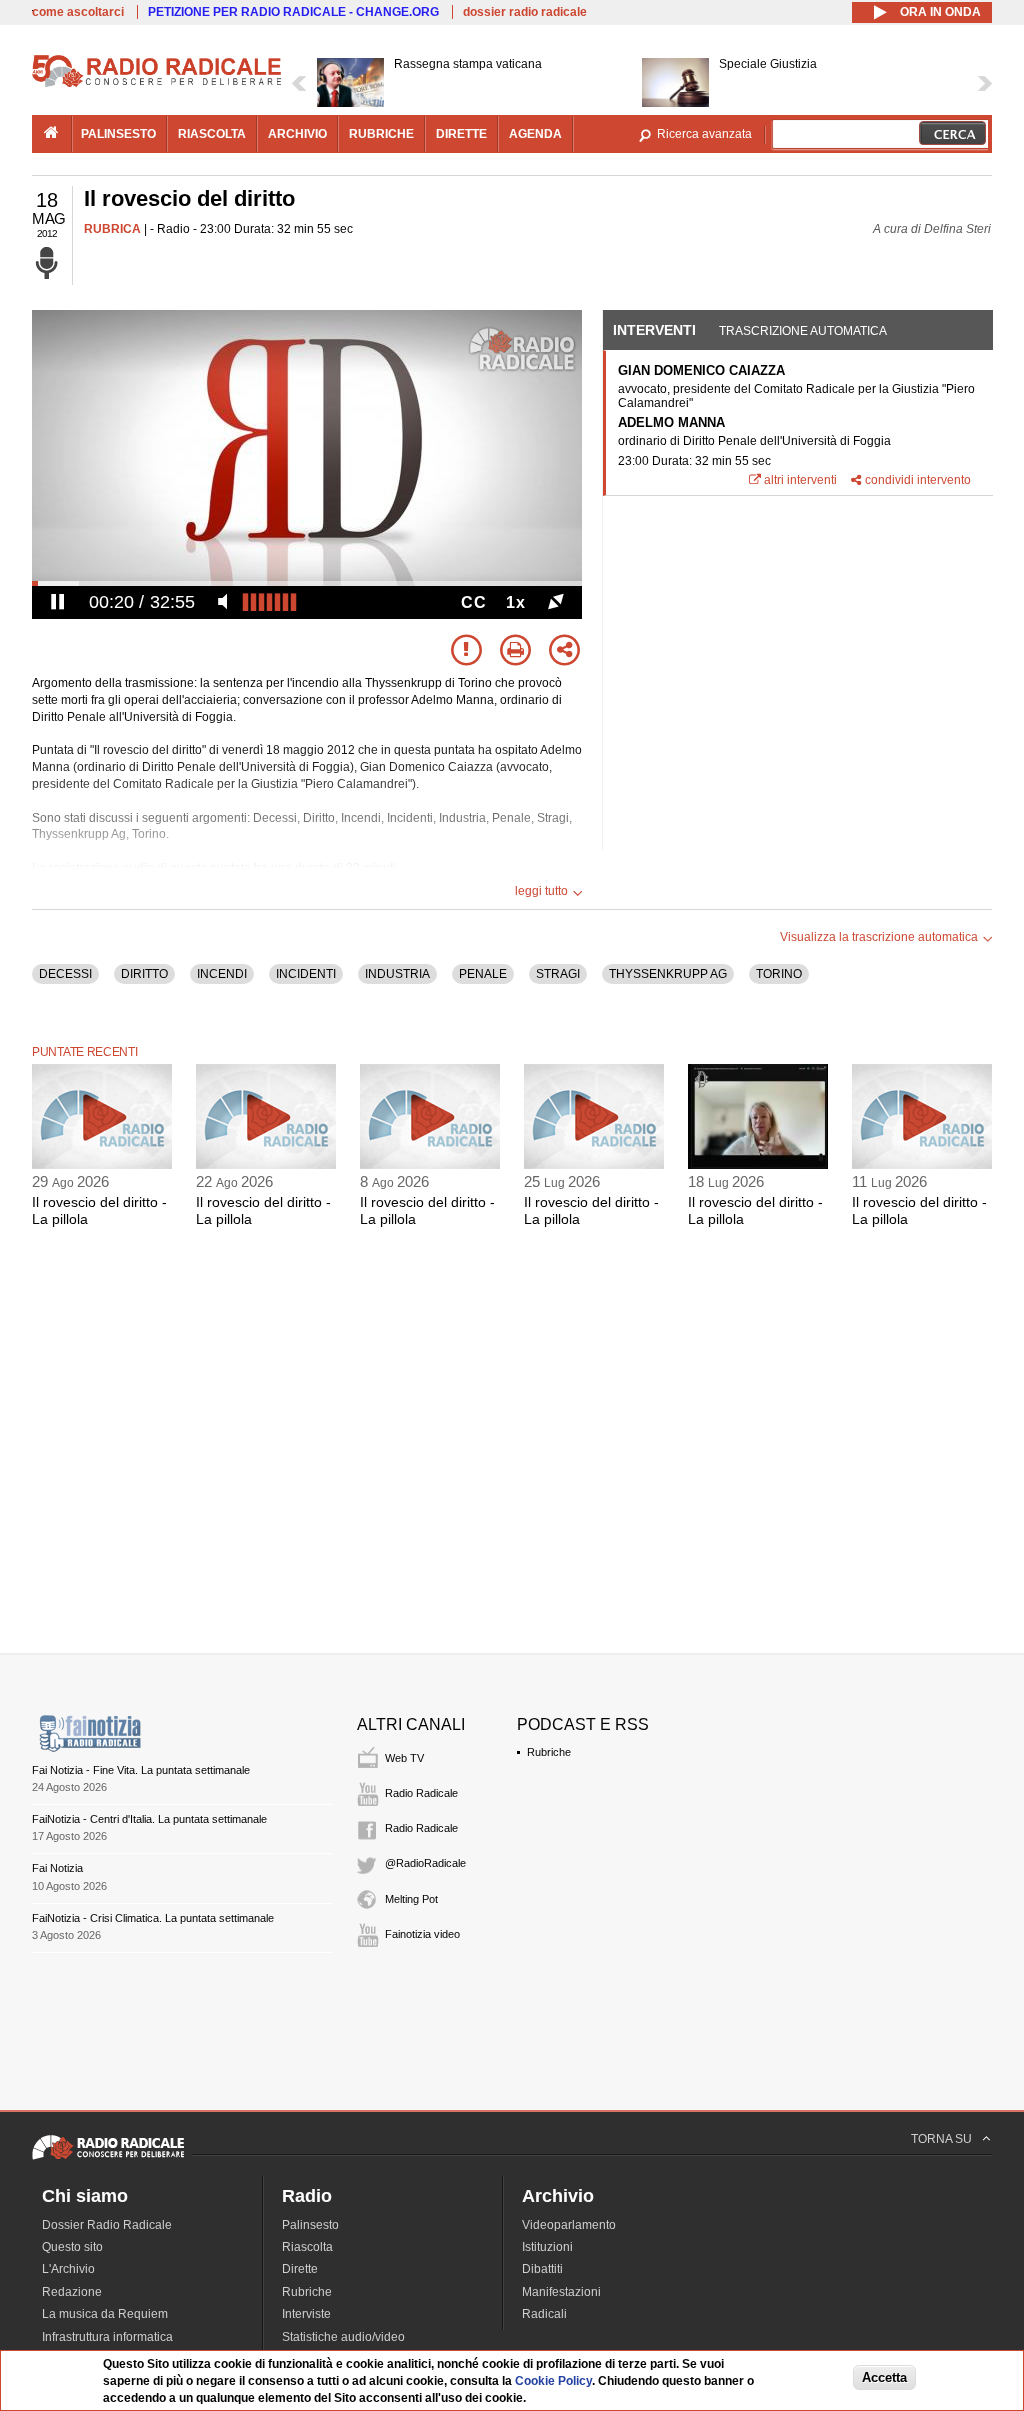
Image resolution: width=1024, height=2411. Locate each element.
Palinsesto (310, 2225)
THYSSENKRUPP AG (668, 974)
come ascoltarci (78, 12)
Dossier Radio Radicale (107, 2225)
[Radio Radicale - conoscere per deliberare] (108, 2159)
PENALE (483, 974)
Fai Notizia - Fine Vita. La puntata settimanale (141, 1770)
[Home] (157, 84)
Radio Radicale (421, 1793)
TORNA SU (941, 2139)
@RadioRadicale (425, 1863)
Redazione (72, 2292)
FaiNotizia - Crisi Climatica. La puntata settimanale (153, 1918)
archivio (297, 134)
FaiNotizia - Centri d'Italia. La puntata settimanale (149, 1819)
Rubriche (549, 1752)
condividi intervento (918, 480)
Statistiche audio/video (343, 2337)
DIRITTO (144, 974)
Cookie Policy (553, 2381)
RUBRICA (112, 229)
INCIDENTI (306, 974)
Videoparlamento (569, 2225)
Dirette (300, 2269)
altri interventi (800, 480)
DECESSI (65, 974)
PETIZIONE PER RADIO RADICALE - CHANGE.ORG (293, 12)
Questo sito (72, 2247)
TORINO (779, 974)
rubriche (381, 134)
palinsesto (118, 134)
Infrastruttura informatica (107, 2337)
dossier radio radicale (525, 12)
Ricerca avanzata (704, 134)
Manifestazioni (561, 2292)
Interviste (306, 2314)
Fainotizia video (422, 1934)
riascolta (212, 134)
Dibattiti (542, 2269)
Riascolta (307, 2247)
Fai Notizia (57, 1868)
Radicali (544, 2314)
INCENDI (222, 974)
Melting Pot (411, 1899)
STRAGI (558, 974)
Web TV (404, 1758)
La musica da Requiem (105, 2314)
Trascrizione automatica (803, 331)
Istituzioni (547, 2247)
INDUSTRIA (397, 974)
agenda (535, 134)
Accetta (884, 2377)
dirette (461, 134)
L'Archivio (68, 2269)
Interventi (654, 330)
